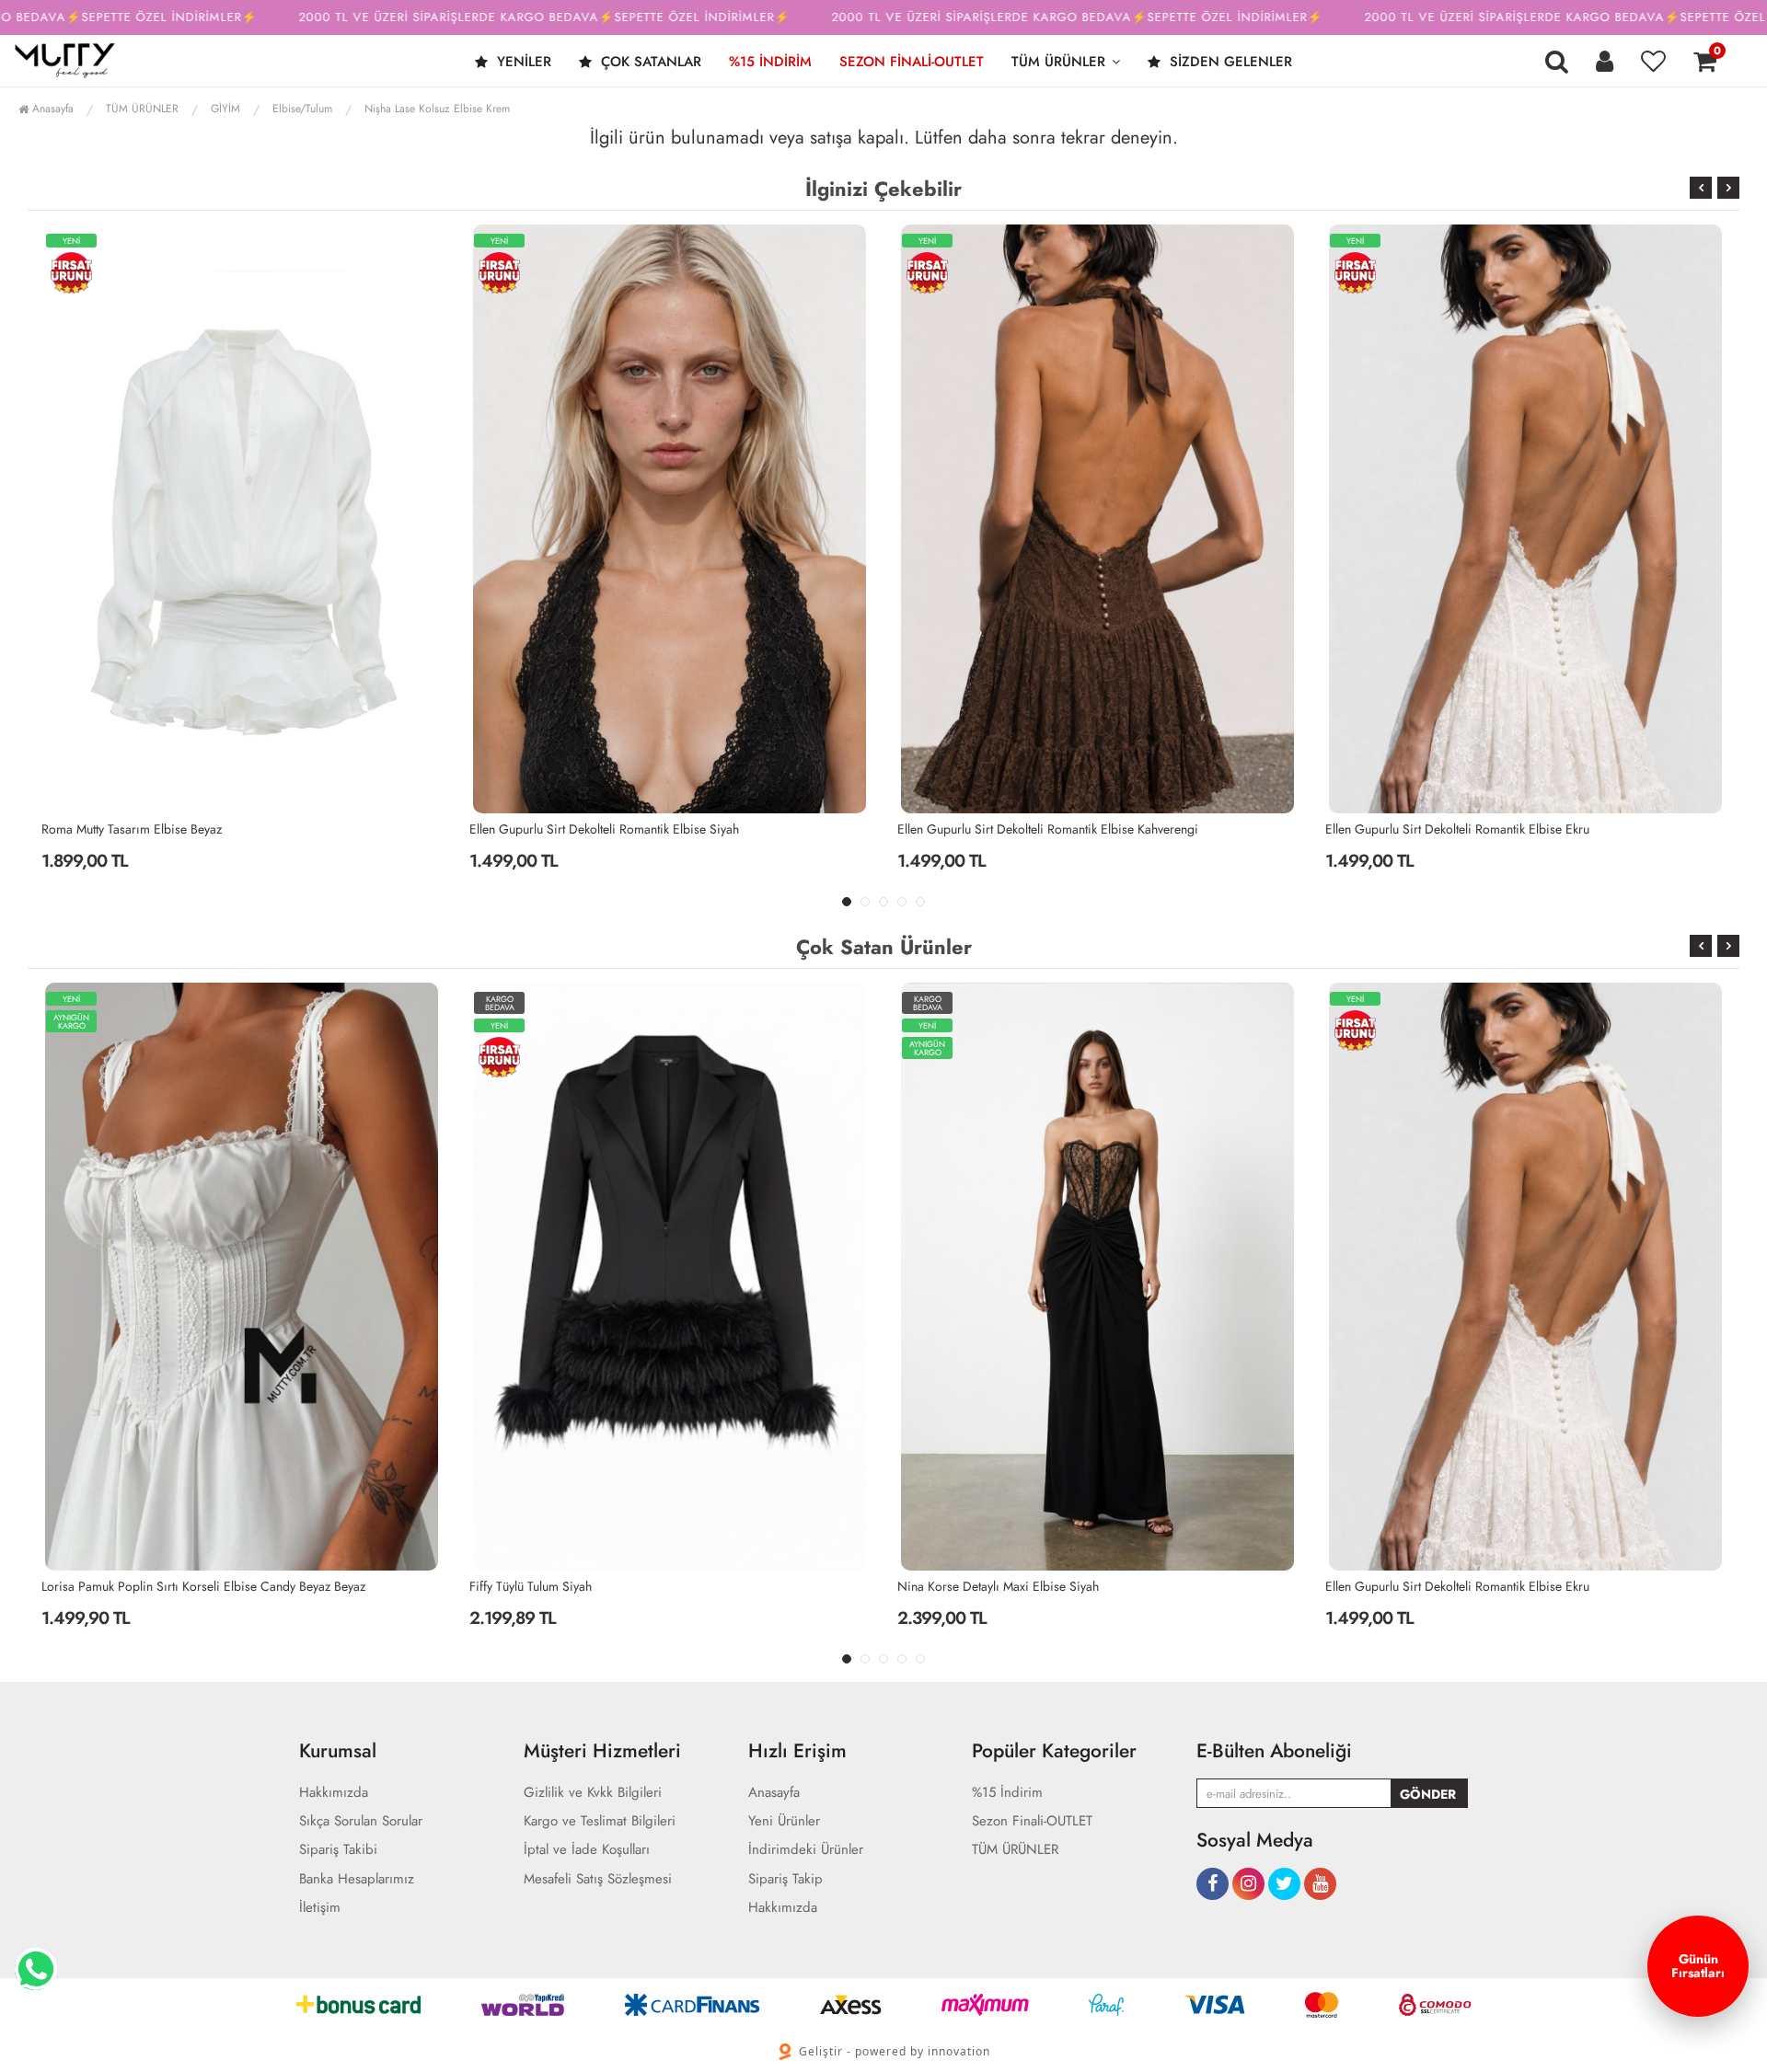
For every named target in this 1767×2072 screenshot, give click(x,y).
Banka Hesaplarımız (357, 1879)
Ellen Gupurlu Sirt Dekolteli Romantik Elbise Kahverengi (620, 829)
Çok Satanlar (649, 62)
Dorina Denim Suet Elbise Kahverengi (1428, 1586)
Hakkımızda (334, 1793)
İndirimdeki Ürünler (806, 1850)
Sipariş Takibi (338, 1850)
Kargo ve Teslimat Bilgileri (600, 1821)
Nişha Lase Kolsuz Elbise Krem (437, 109)
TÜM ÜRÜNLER (1058, 62)
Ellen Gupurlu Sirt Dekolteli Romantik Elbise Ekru (1029, 829)
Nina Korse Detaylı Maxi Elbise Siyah (570, 1586)
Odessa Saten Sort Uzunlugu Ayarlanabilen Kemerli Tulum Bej (1491, 829)
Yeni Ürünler (784, 1821)
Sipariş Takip (785, 1879)
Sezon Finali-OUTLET (912, 62)
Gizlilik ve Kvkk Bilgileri (593, 1793)
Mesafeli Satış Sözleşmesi (598, 1879)
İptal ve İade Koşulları (587, 1850)
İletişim (320, 1908)
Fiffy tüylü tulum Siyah (103, 1586)
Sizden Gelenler (1229, 62)
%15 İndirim (770, 62)
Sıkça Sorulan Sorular (361, 1821)
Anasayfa (51, 109)
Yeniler (522, 62)
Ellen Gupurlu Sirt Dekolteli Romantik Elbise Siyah (176, 829)
